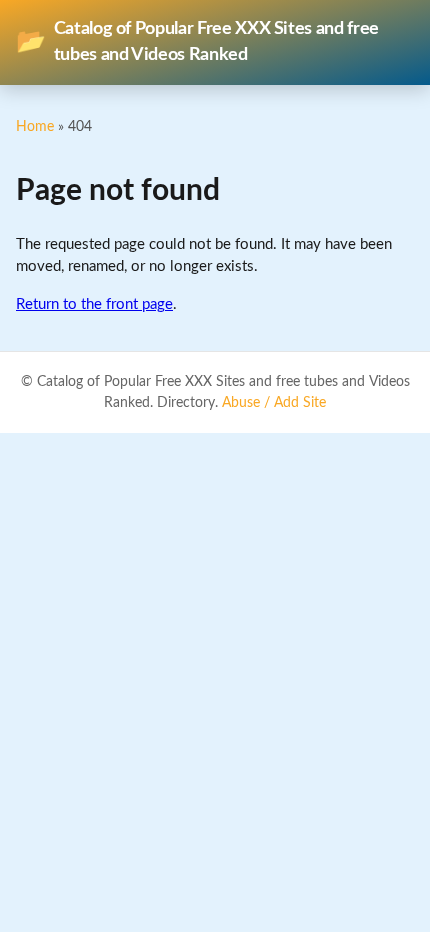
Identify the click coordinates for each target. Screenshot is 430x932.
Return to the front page (94, 304)
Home (35, 126)
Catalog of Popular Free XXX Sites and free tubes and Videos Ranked (197, 41)
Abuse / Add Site (274, 403)
